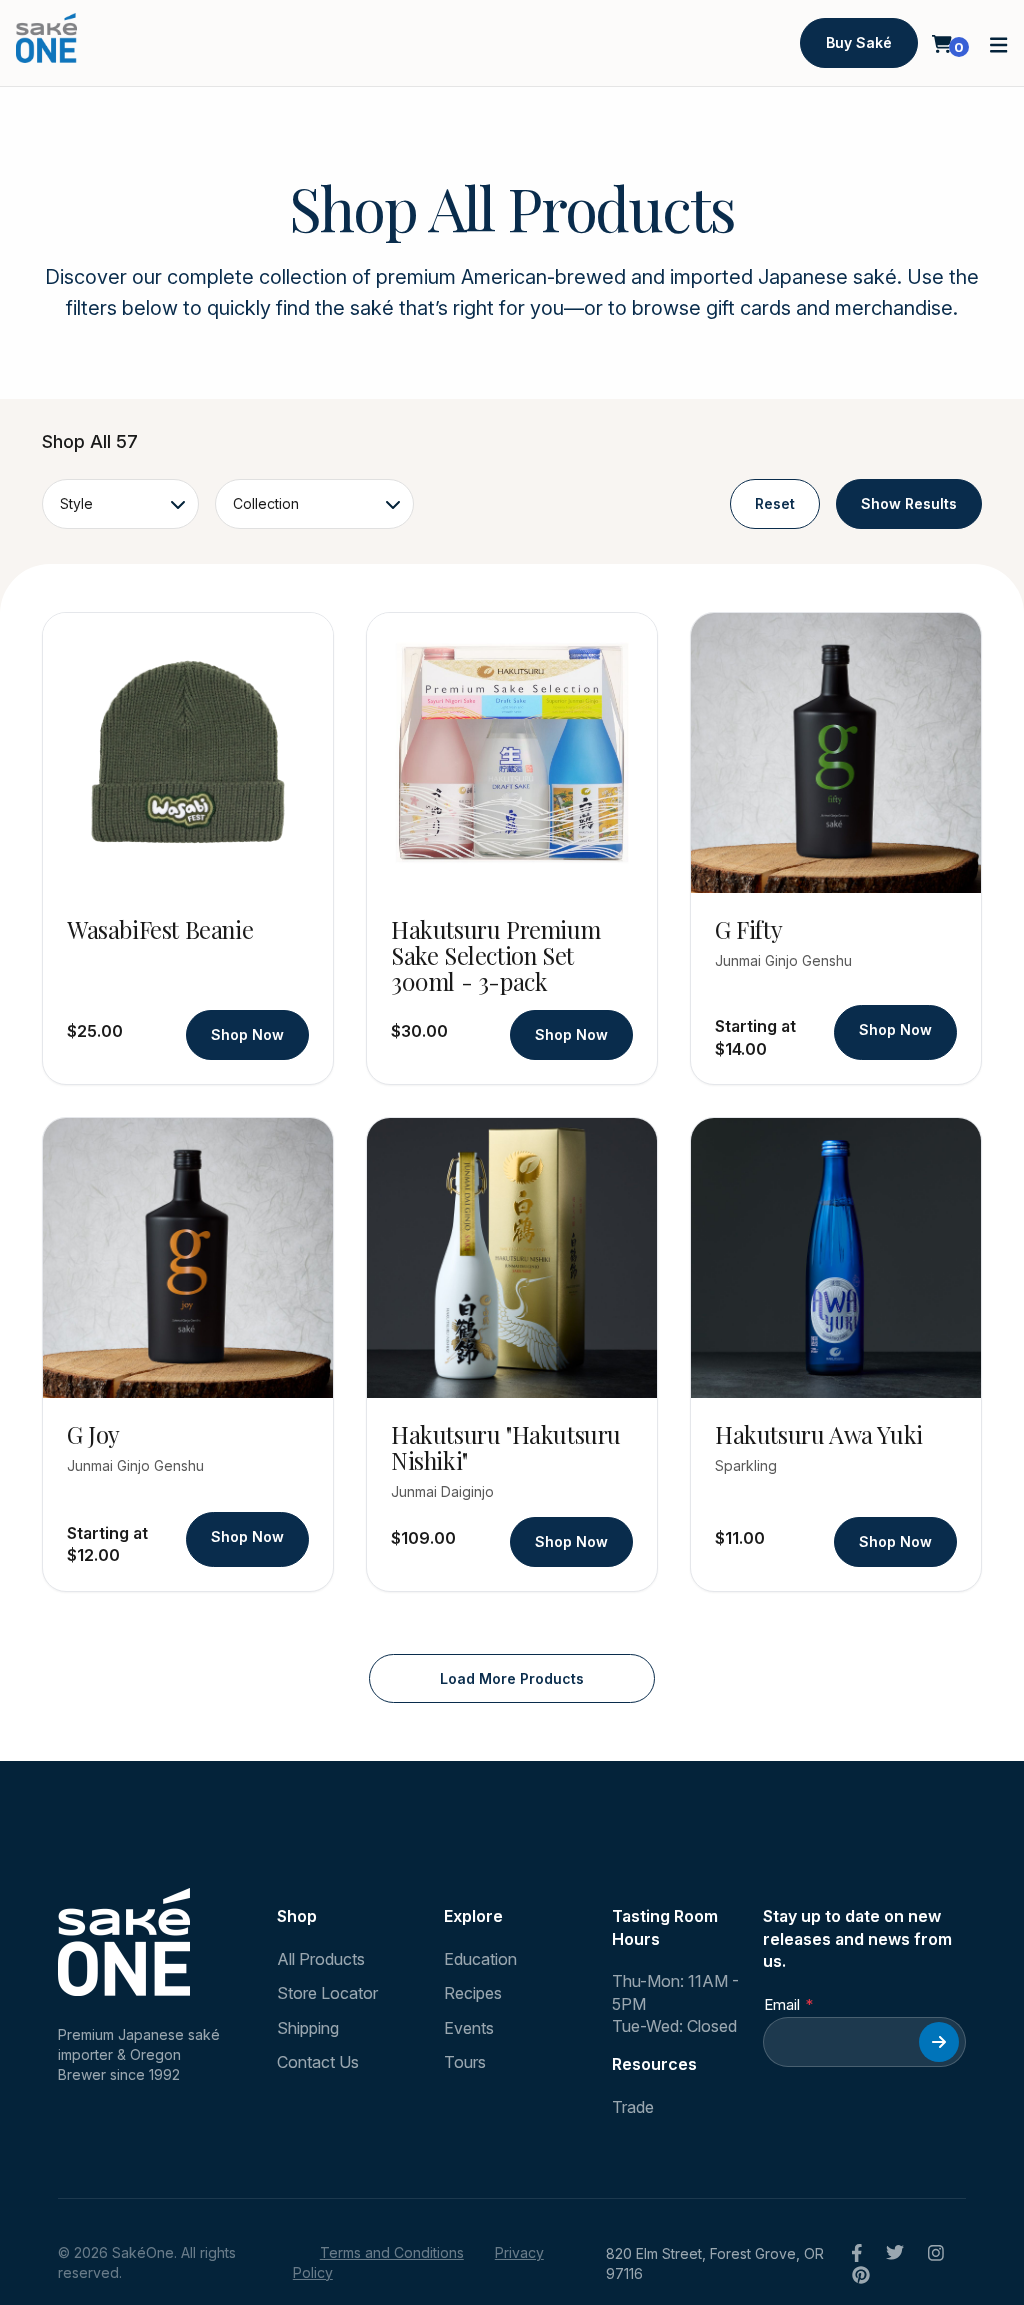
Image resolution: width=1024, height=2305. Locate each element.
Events (469, 2028)
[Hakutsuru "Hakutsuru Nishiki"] (512, 1258)
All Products (321, 1959)
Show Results (909, 503)
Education (480, 1959)
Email (782, 2004)
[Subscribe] (939, 2042)
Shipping (308, 2028)
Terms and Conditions (392, 2252)
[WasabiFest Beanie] (188, 753)
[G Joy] (188, 1258)
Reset (775, 503)
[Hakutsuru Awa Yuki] (836, 1258)
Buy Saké (859, 42)
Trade (633, 2107)
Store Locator (327, 1993)
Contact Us (318, 2062)
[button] (999, 43)
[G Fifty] (836, 753)
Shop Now (247, 1034)
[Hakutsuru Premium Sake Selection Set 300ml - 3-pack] (512, 753)
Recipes (473, 1993)
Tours (465, 2062)
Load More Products (512, 1678)
